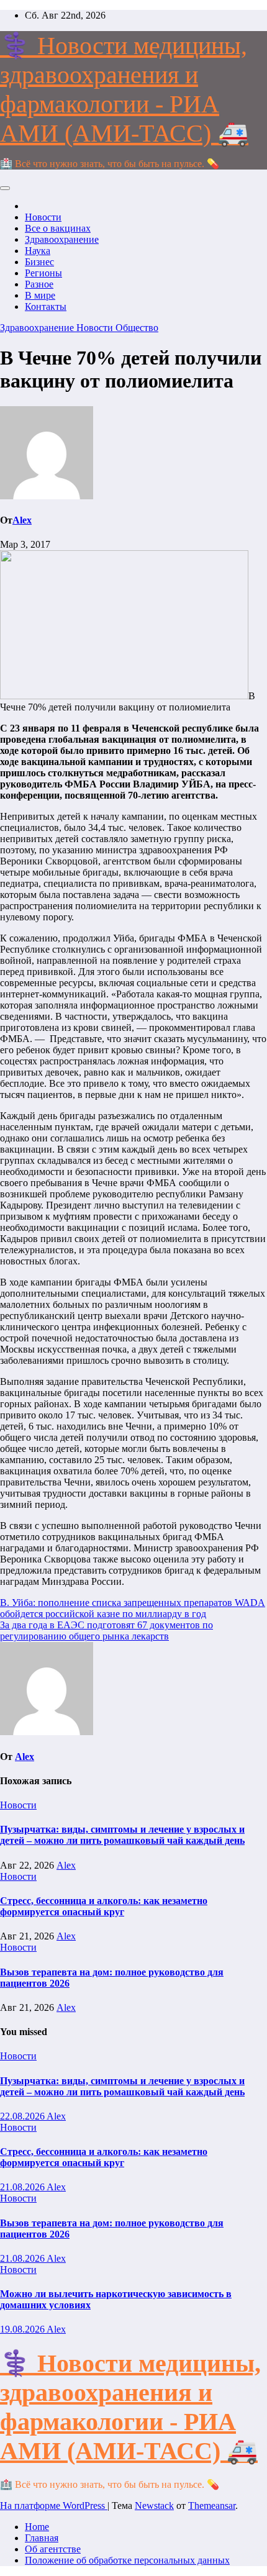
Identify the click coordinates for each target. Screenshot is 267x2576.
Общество (137, 328)
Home (37, 2527)
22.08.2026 (23, 2116)
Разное (39, 284)
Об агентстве (53, 2549)
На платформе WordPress (54, 2506)
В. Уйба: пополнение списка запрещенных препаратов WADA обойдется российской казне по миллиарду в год (133, 1608)
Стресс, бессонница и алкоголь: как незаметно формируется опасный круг (104, 1906)
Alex (22, 520)
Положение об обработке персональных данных (127, 2560)
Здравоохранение (62, 239)
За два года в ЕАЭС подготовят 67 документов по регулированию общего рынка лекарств (106, 1630)
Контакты (46, 306)
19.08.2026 (23, 2329)
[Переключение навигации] (5, 188)
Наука (38, 251)
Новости (43, 217)
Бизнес (39, 262)
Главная (42, 2538)
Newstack (154, 2506)
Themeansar (212, 2506)
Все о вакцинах (58, 228)
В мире (40, 295)
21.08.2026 (23, 2187)
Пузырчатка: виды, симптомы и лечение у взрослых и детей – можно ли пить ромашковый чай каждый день (122, 1835)
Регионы (43, 273)
